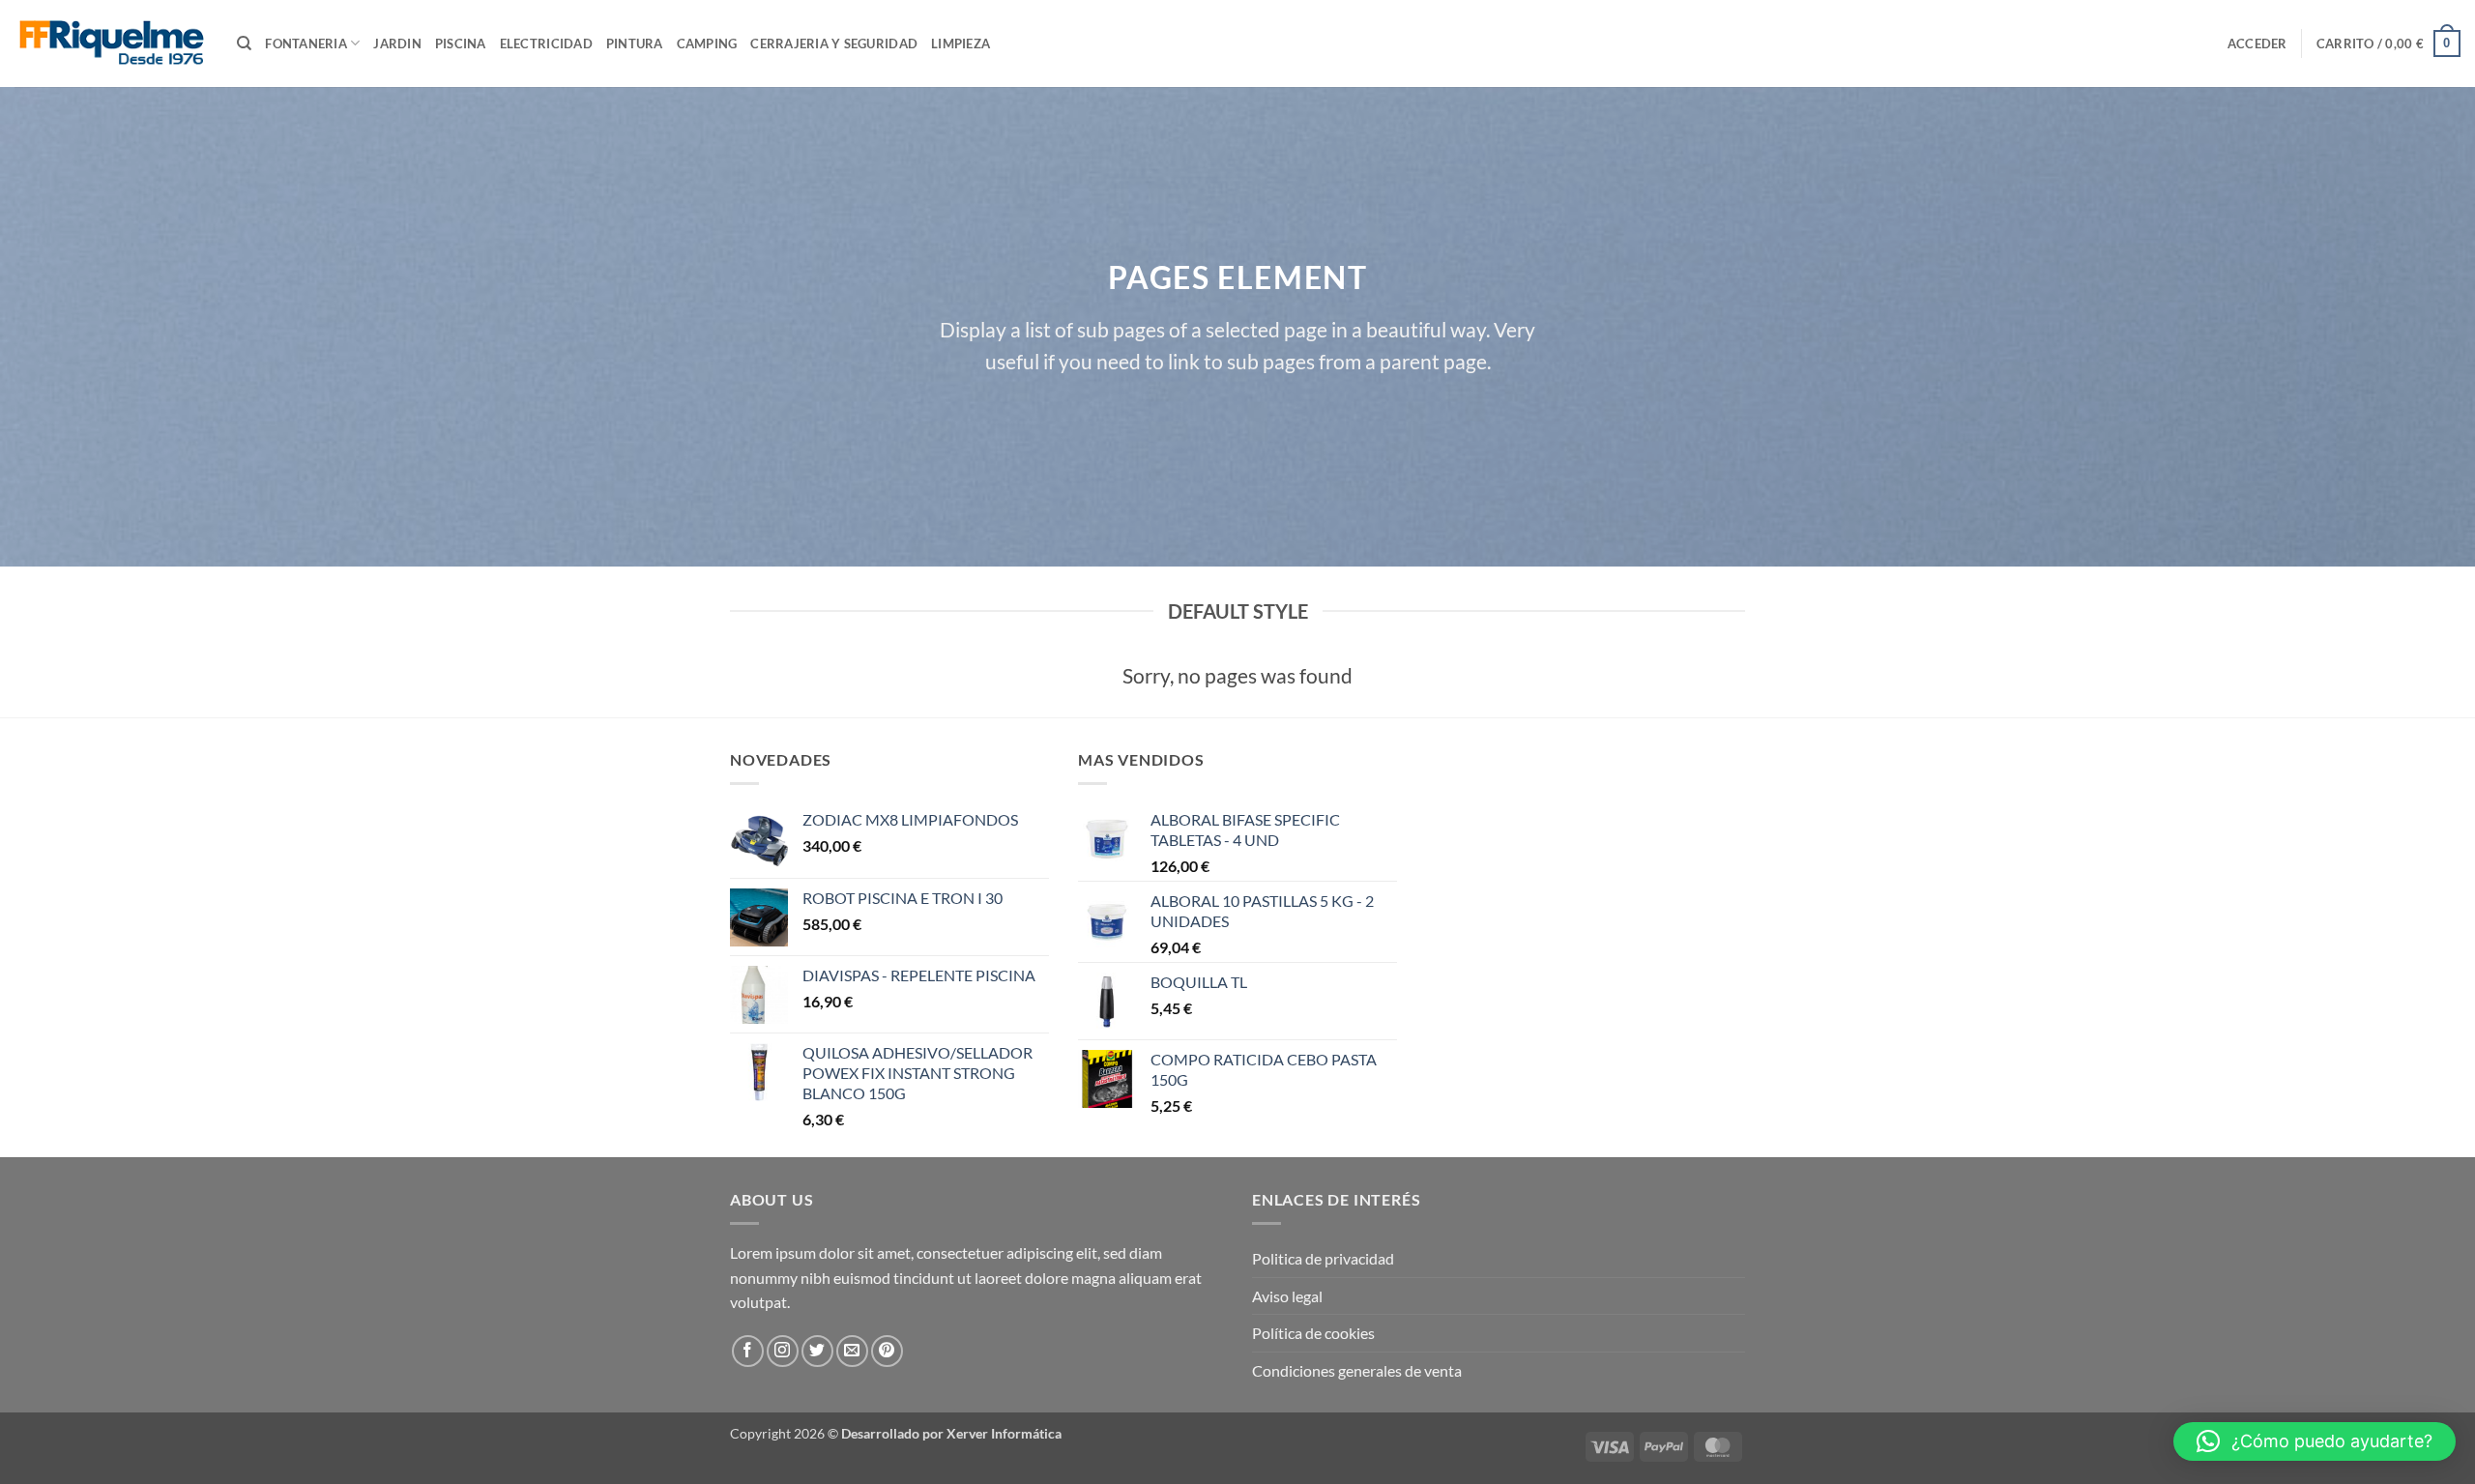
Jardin (397, 44)
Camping (707, 44)
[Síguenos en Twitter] (817, 1351)
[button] (2257, 44)
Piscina (461, 44)
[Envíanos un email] (852, 1351)
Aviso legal (1287, 1296)
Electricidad (546, 44)
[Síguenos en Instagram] (783, 1351)
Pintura (635, 44)
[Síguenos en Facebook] (748, 1351)
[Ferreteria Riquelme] (111, 44)
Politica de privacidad (1323, 1258)
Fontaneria (306, 44)
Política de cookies (1313, 1333)
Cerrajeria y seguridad (834, 44)
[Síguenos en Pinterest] (887, 1351)
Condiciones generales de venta (1357, 1370)
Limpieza (961, 44)
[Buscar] (244, 44)
